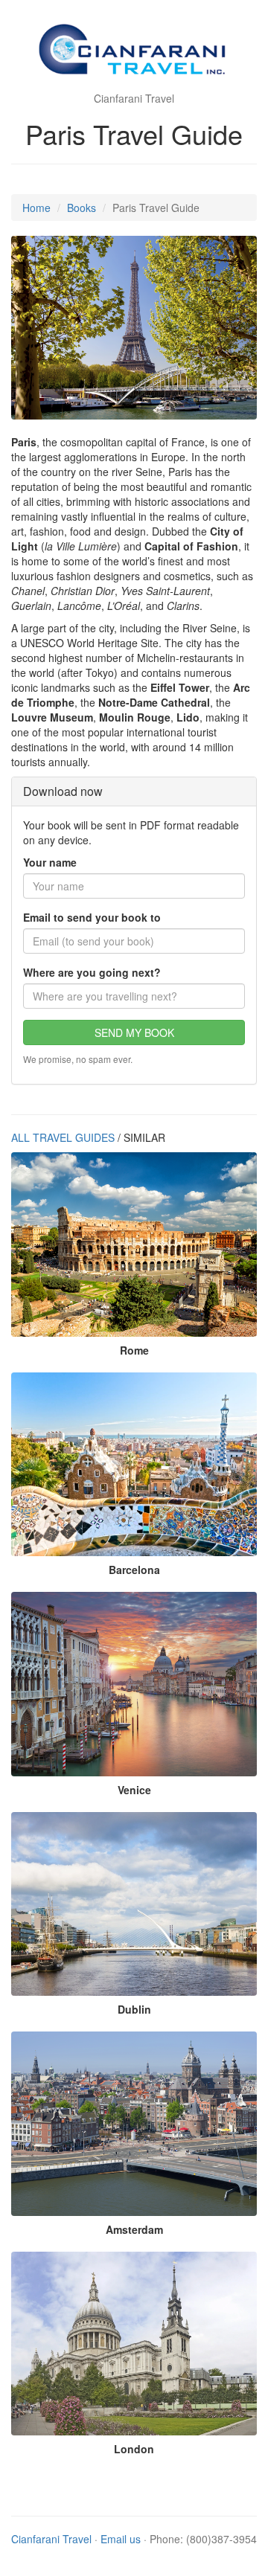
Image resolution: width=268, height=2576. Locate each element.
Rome (134, 1350)
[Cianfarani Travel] (134, 52)
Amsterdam (134, 2229)
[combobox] (134, 996)
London (134, 2449)
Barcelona (134, 1570)
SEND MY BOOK (134, 1032)
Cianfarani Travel (51, 2539)
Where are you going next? (92, 972)
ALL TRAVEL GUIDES (63, 1137)
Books (82, 208)
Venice (134, 1790)
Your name (50, 862)
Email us (121, 2539)
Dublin (134, 2009)
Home (36, 208)
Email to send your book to (92, 917)
